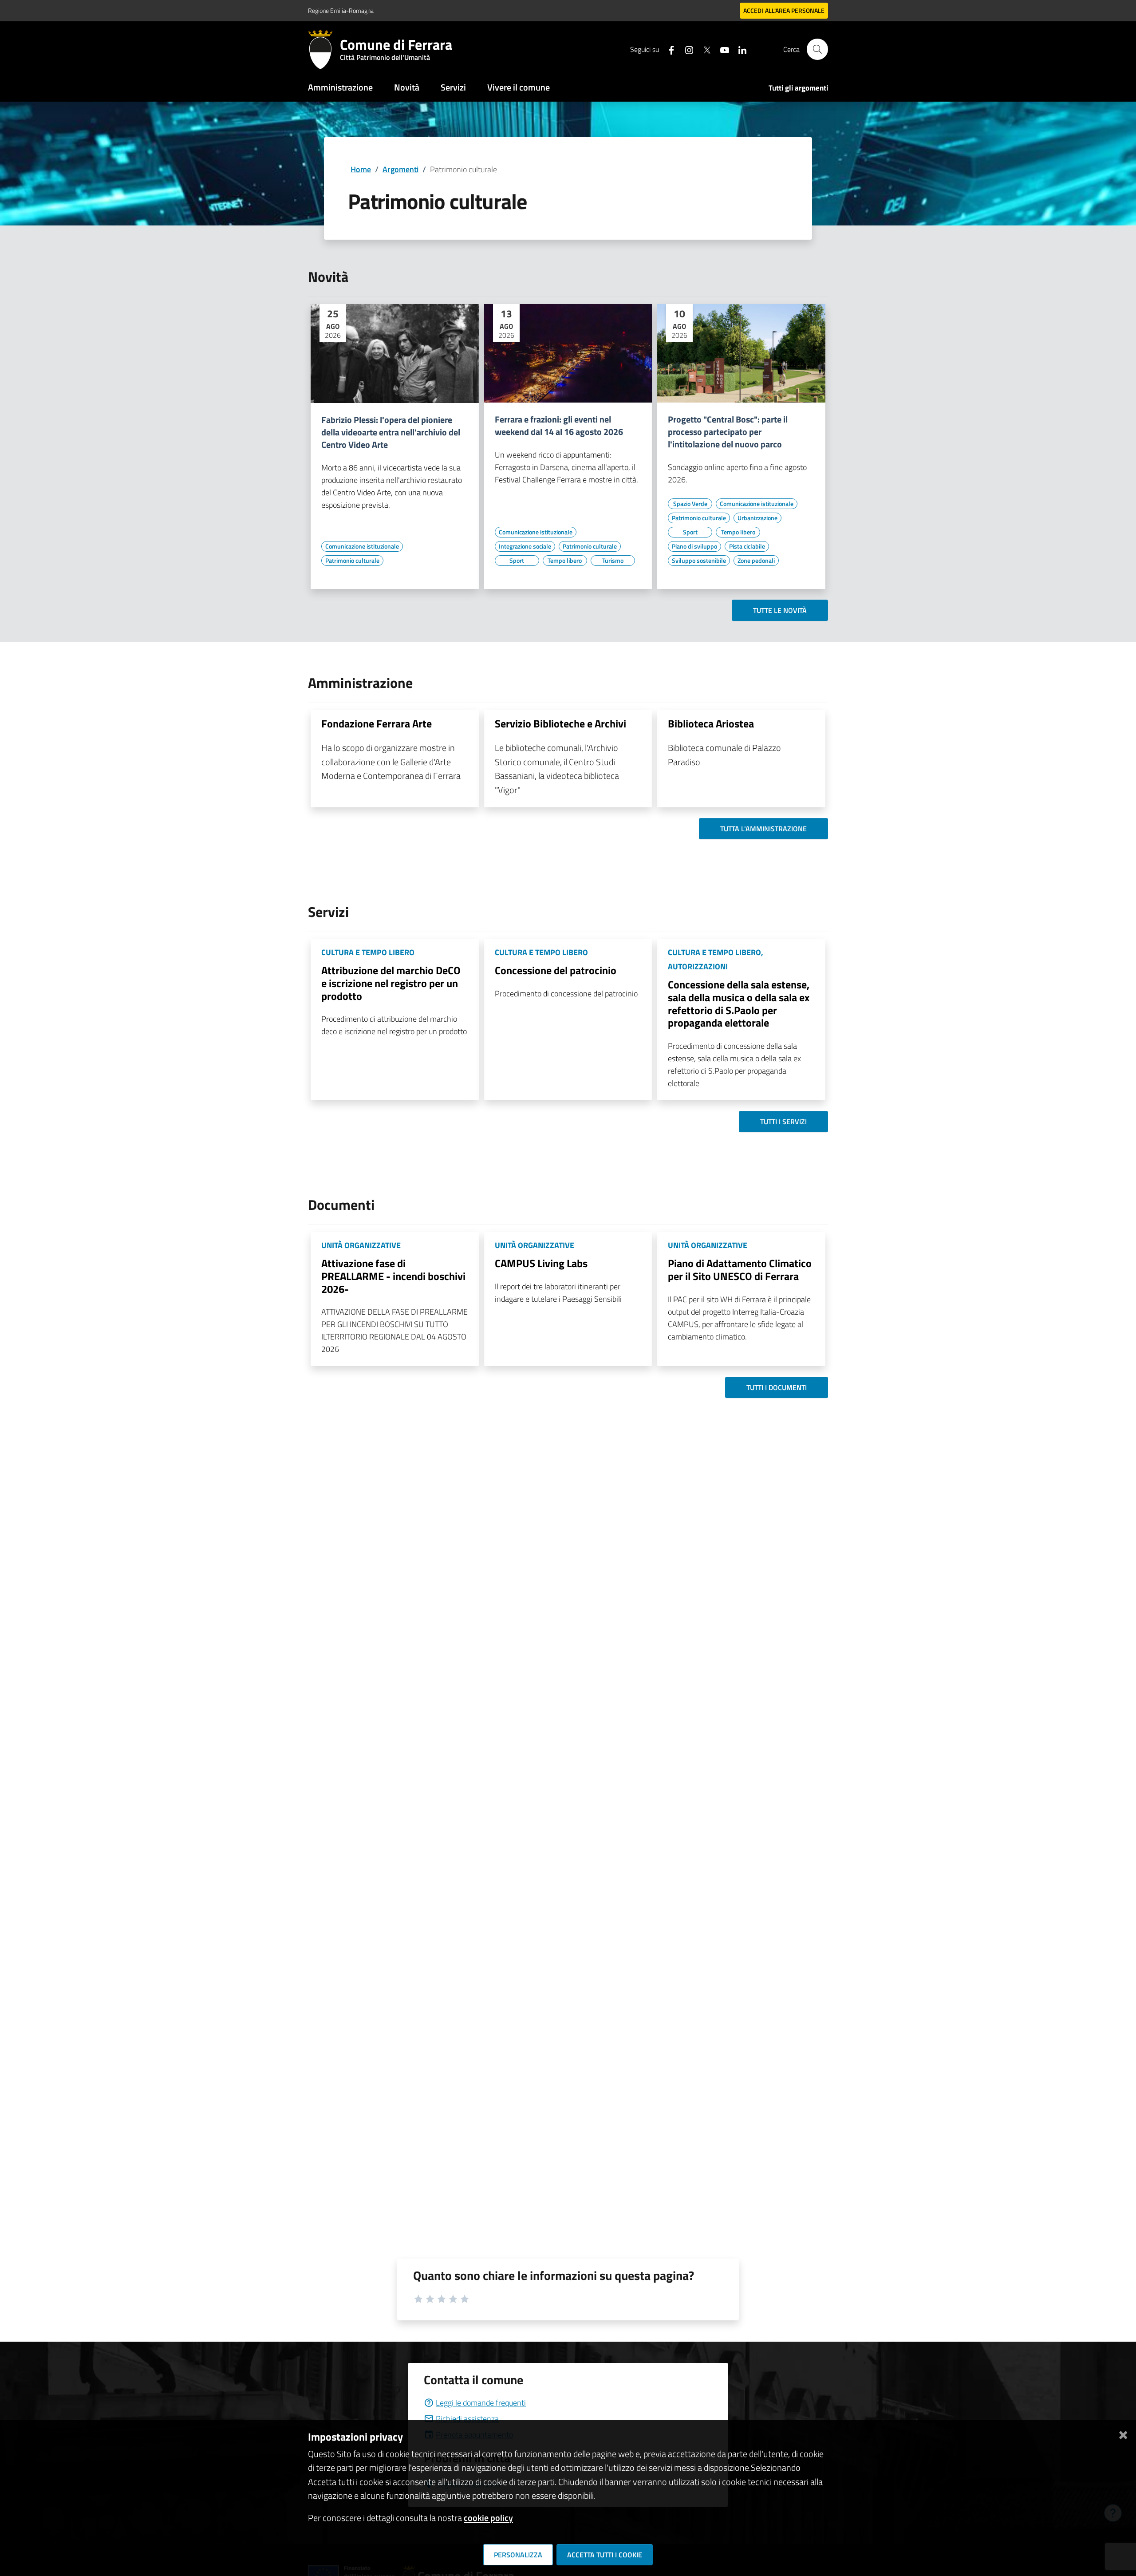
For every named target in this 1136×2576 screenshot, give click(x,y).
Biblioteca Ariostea (711, 723)
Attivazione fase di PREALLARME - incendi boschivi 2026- (393, 1276)
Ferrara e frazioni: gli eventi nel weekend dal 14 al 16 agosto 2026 (559, 426)
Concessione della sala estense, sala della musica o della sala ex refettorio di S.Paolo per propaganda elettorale (739, 1004)
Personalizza (518, 2555)
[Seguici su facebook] (668, 49)
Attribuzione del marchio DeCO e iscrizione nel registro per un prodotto (391, 983)
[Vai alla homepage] (324, 49)
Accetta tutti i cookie (605, 2555)
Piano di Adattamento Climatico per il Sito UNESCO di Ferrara (740, 1270)
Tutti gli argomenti (798, 88)
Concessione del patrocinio (556, 970)
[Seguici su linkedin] (739, 49)
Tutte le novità (780, 610)
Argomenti (400, 169)
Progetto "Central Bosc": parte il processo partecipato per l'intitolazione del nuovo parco (728, 432)
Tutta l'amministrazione (763, 829)
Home (361, 169)
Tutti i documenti (777, 1387)
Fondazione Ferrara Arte (377, 723)
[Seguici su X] (703, 49)
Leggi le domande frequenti (481, 2403)
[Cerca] (817, 49)
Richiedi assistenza (467, 2419)
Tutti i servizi (783, 1122)
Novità (407, 87)
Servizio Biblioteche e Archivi (560, 723)
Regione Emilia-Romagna (341, 10)
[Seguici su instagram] (686, 49)
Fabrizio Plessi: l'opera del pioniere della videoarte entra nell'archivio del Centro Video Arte (391, 432)
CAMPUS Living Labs (541, 1263)
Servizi (453, 87)
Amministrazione (340, 87)
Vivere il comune (519, 87)
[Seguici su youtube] (721, 49)
